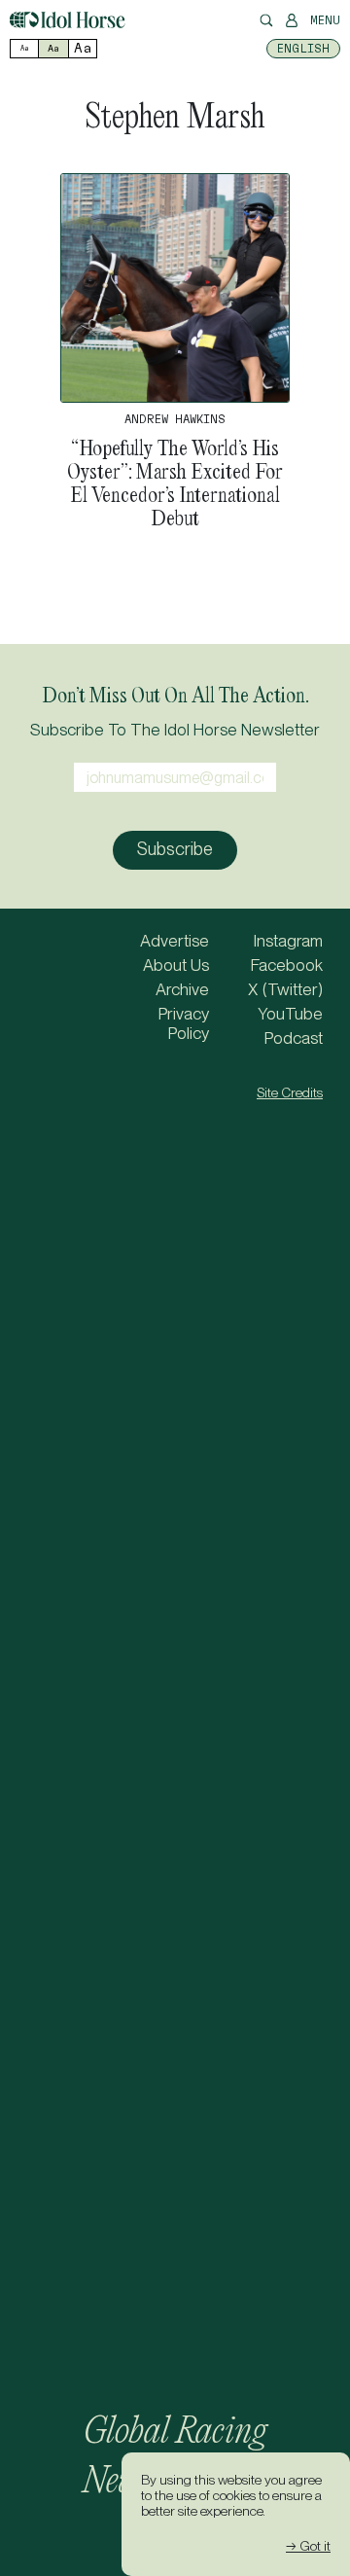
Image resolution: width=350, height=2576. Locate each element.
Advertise (175, 941)
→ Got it (308, 2546)
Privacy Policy (184, 1023)
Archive (182, 989)
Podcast (294, 1038)
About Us (176, 965)
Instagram (288, 941)
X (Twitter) (285, 989)
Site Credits (290, 1092)
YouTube (290, 1014)
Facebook (287, 965)
